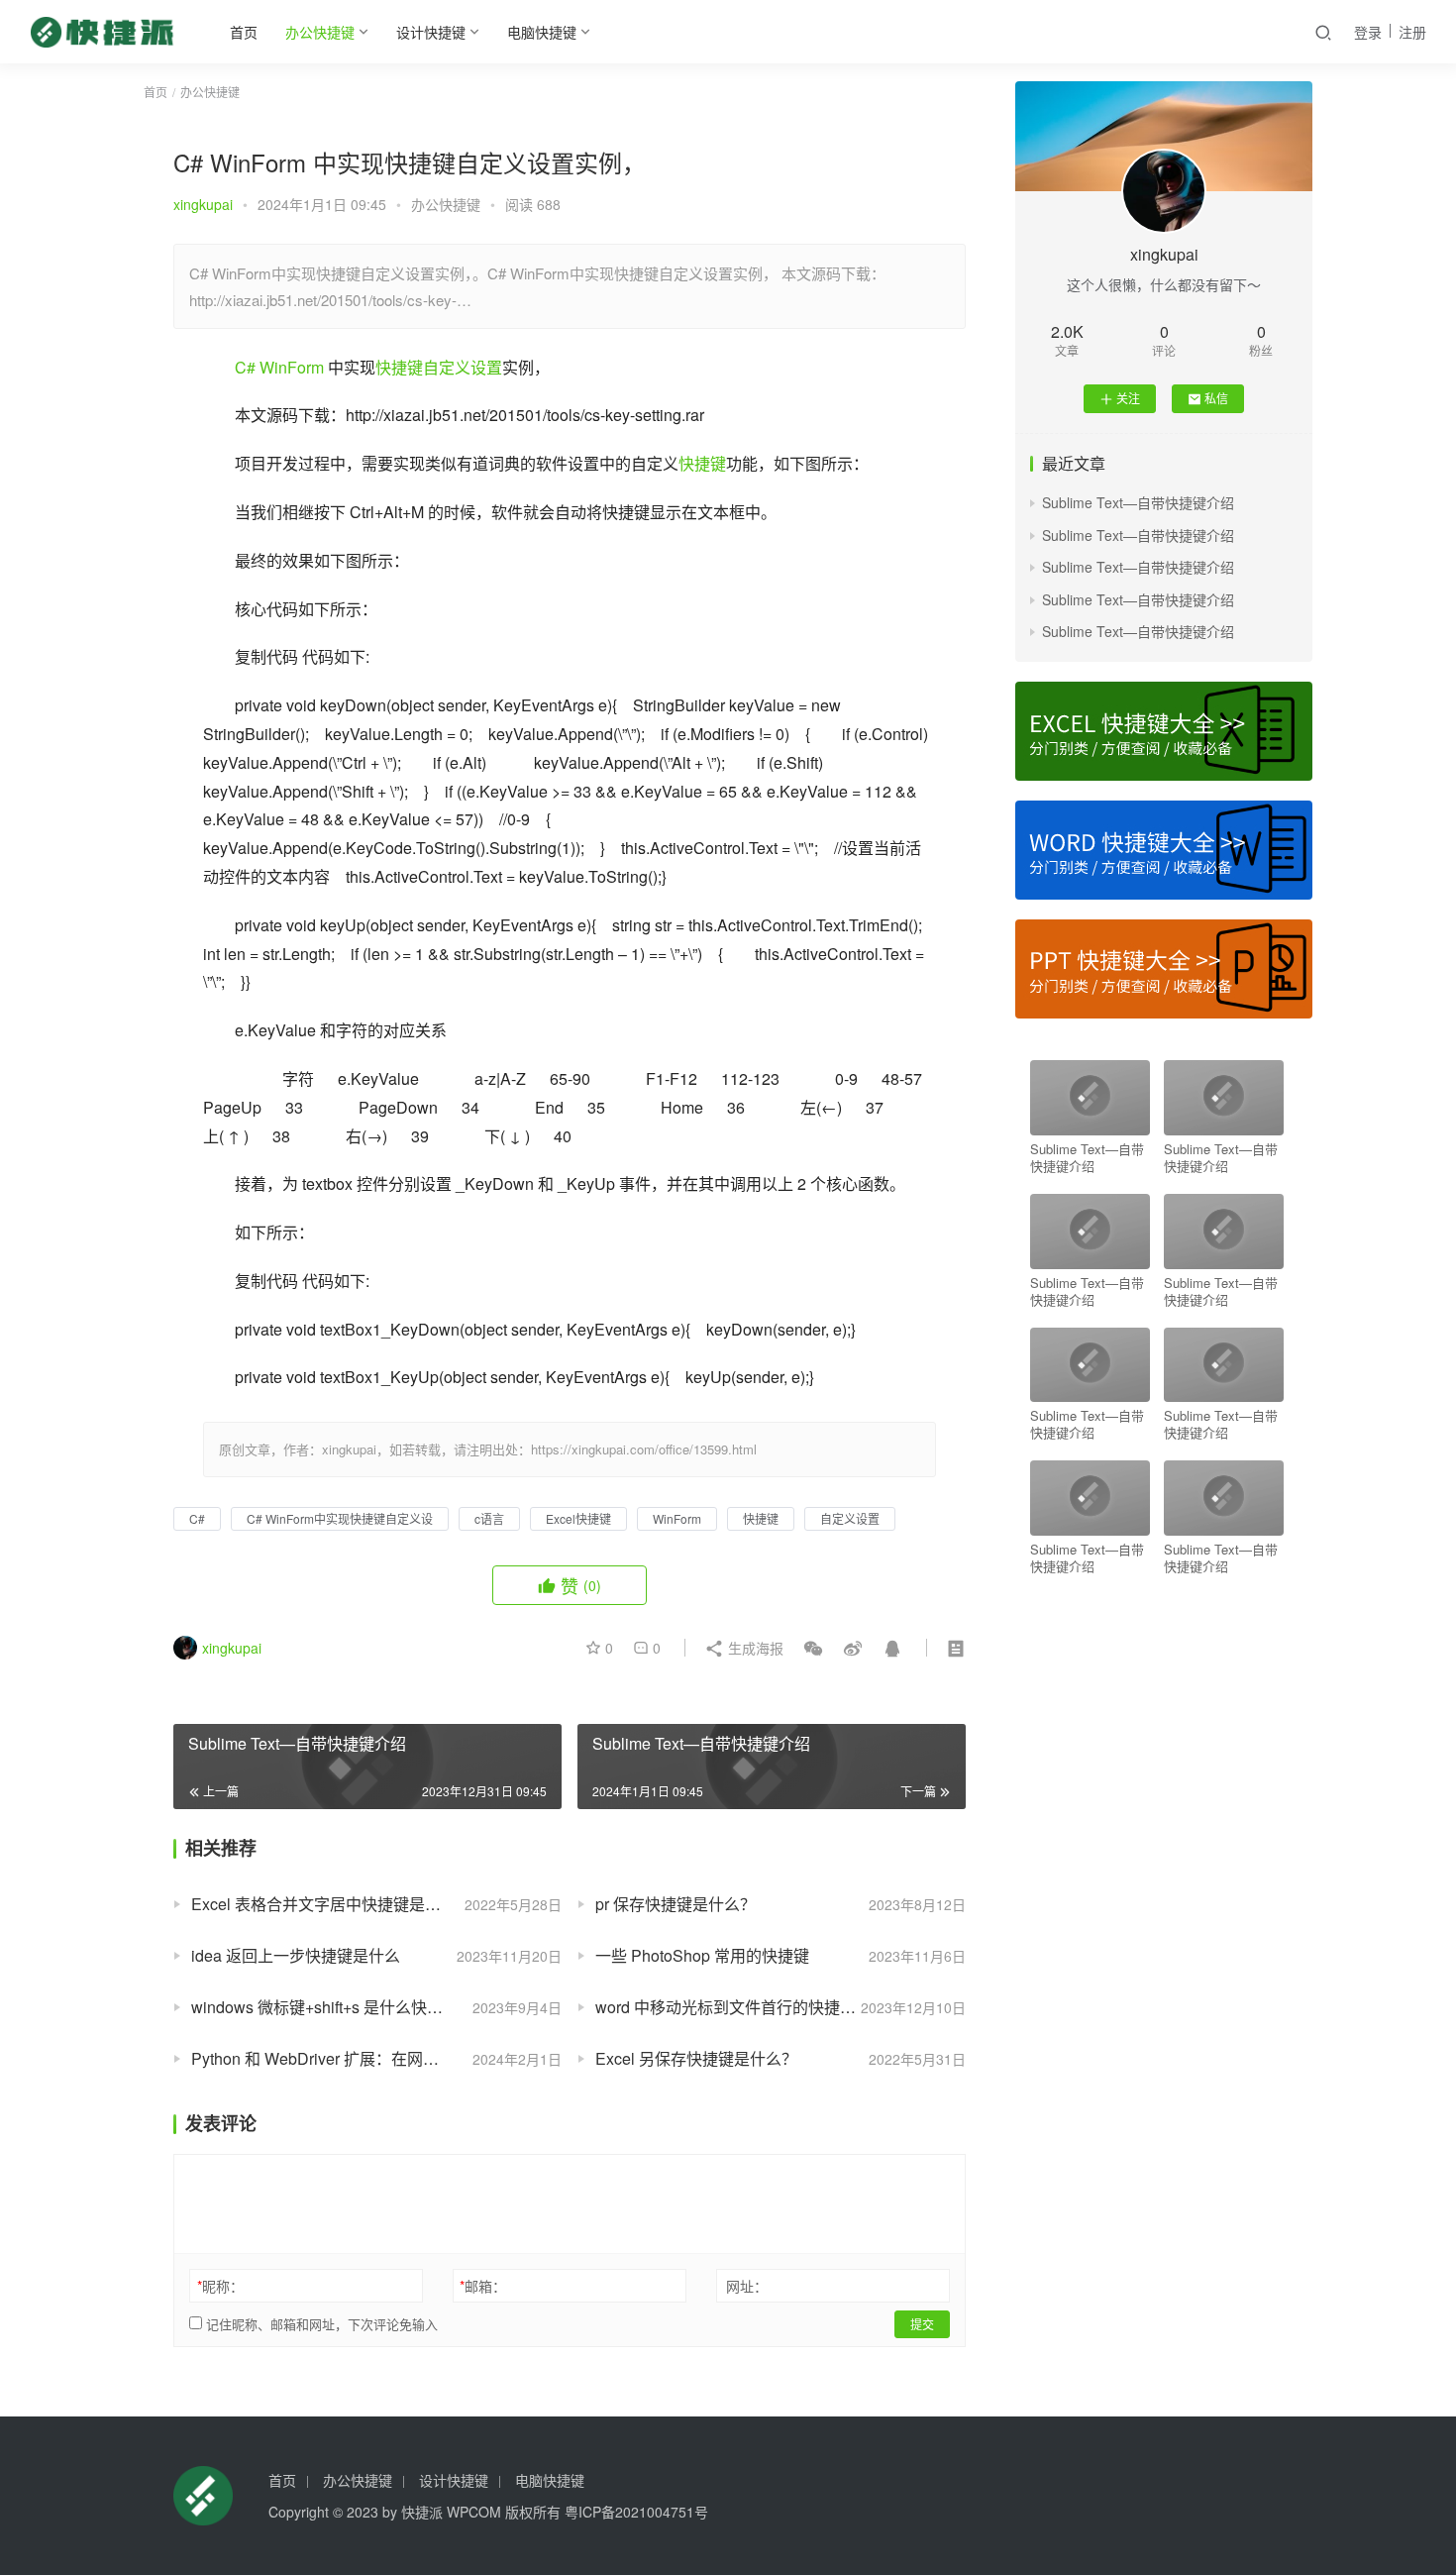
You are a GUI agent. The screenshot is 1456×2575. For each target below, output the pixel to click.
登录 (1368, 32)
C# (245, 367)
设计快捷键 (431, 32)
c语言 (489, 1518)
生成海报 (754, 1648)
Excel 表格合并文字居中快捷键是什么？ (332, 1904)
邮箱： (483, 2286)
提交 (922, 2324)
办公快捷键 (320, 32)
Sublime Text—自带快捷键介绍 (1138, 502)
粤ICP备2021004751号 (636, 2512)
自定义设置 (463, 367)
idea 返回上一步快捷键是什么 (296, 1955)
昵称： (220, 2286)
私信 (1216, 398)
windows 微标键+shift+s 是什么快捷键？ (333, 2007)
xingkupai (203, 204)
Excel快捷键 (578, 1518)
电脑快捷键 (542, 32)
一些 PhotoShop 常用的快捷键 (702, 1955)
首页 (244, 32)
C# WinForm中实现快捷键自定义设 (340, 1518)
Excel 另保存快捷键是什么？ (696, 2058)
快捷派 (422, 2512)
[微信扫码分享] (813, 1648)
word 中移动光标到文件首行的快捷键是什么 (749, 2007)
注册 (1412, 32)
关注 (1128, 398)
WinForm (292, 367)
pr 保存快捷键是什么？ (676, 1904)
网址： (747, 2286)
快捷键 (399, 367)
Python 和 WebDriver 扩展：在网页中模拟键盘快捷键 (376, 2058)
